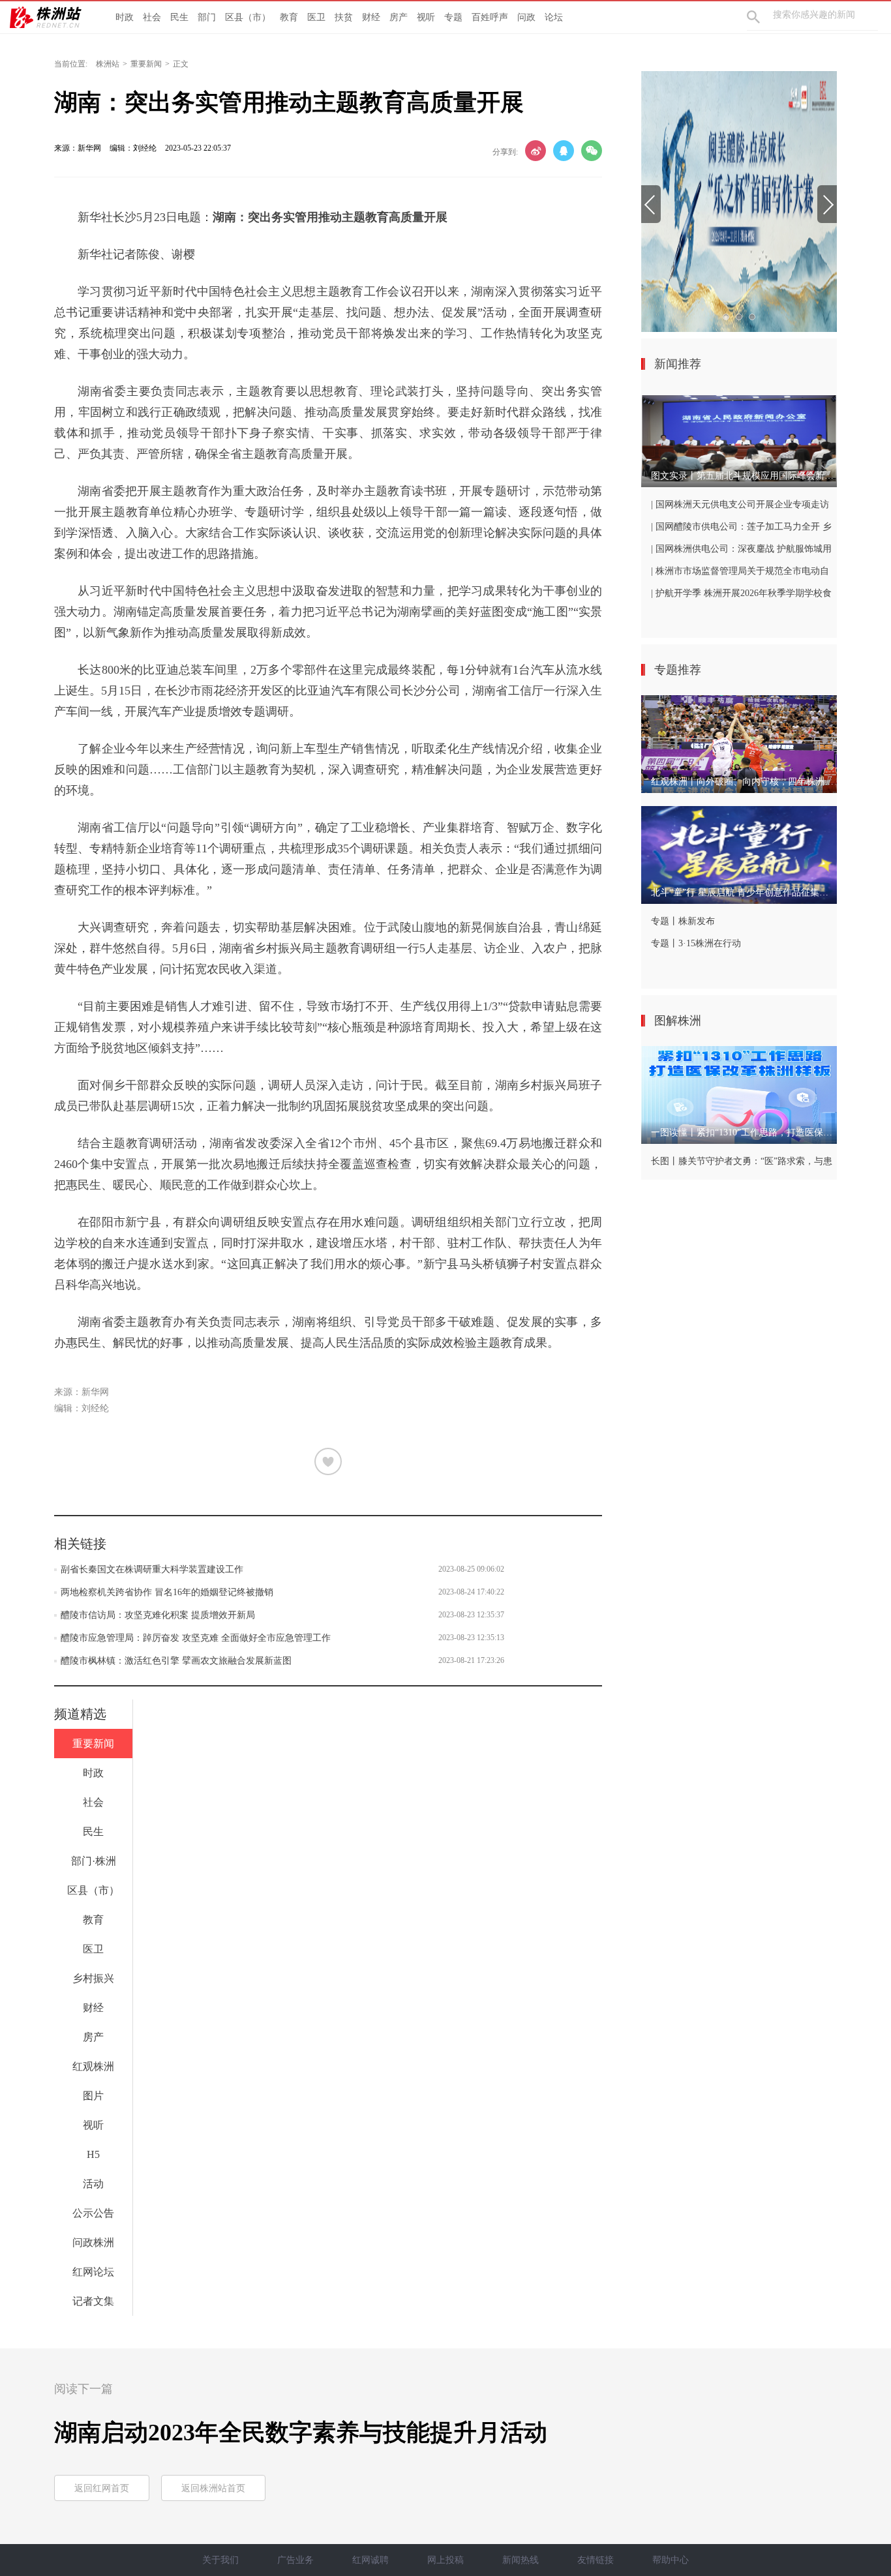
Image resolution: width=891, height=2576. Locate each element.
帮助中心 (671, 2560)
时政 (125, 17)
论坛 (554, 17)
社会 (152, 17)
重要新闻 (146, 64)
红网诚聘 (370, 2560)
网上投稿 (445, 2560)
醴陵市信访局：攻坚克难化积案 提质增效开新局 (158, 1615)
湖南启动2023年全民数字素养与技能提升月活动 (301, 2433)
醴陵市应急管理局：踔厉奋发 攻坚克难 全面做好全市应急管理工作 (196, 1638)
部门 (207, 17)
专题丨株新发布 (683, 921)
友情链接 (596, 2560)
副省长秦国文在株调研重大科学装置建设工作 (152, 1569)
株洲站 (108, 64)
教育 (289, 17)
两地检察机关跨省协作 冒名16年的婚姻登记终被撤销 (167, 1592)
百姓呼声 (490, 17)
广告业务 (295, 2560)
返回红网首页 (102, 2488)
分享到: (505, 152)
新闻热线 (521, 2560)
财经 (371, 17)
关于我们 (220, 2560)
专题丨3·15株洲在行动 (696, 943)
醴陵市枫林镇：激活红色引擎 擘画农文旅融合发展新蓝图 (176, 1661)
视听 (426, 17)
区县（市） (248, 17)
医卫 (316, 17)
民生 (179, 17)
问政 (526, 17)
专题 (453, 17)
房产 (399, 17)
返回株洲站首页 (213, 2488)
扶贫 (344, 17)
